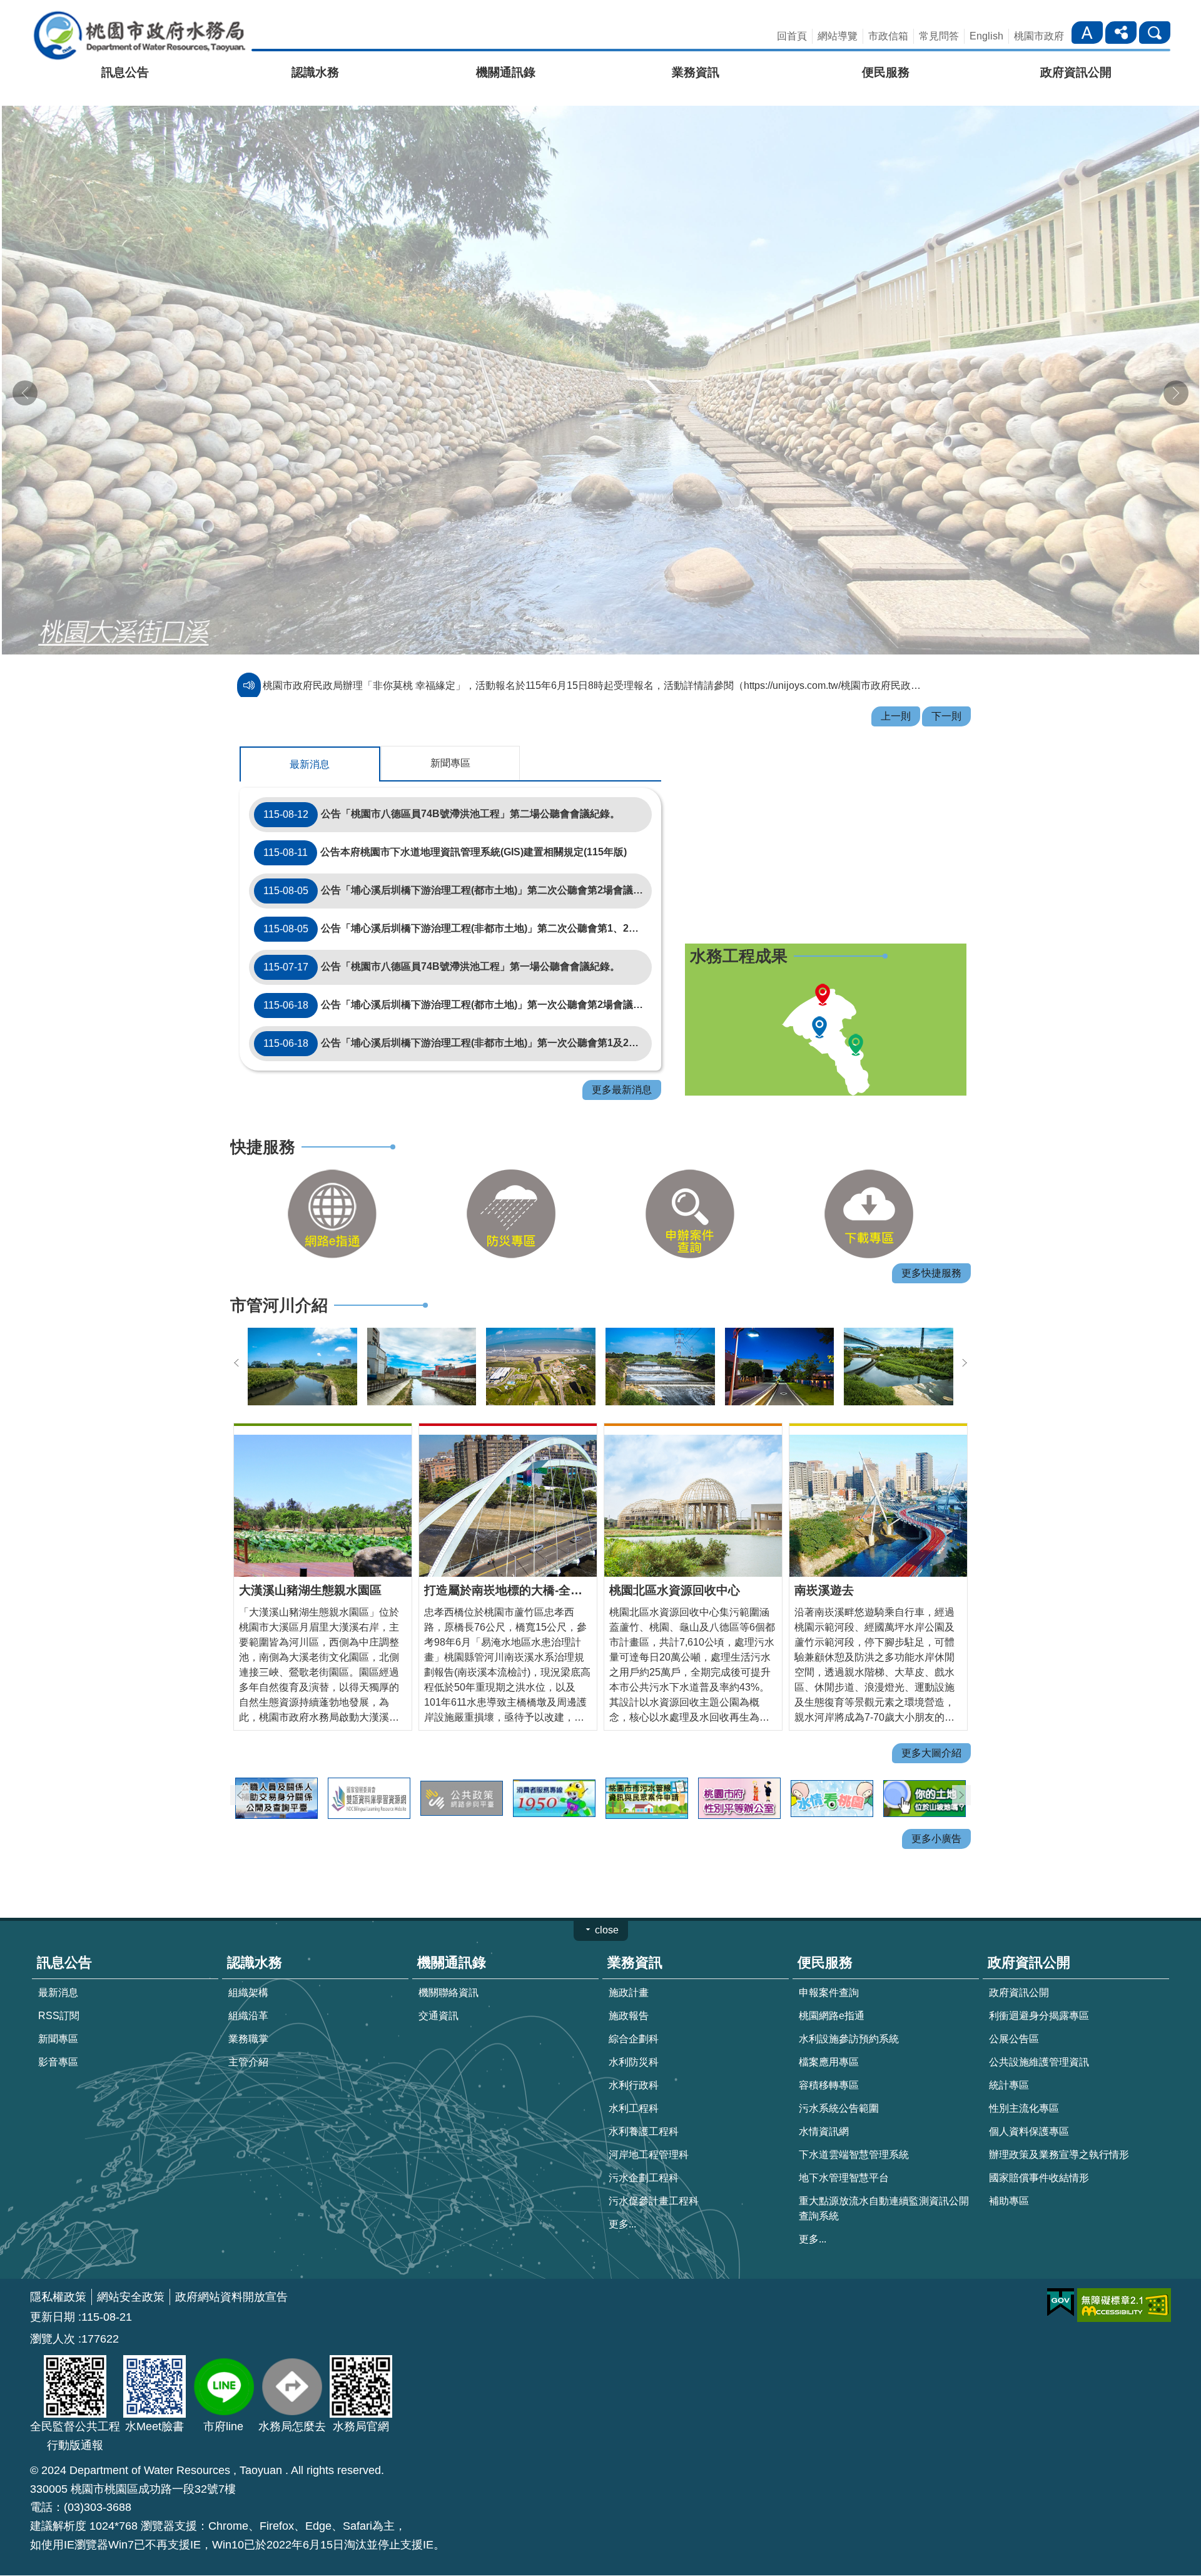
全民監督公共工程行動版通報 (75, 2410)
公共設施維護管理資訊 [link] (1039, 2036)
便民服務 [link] (886, 72)
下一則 (1176, 380)
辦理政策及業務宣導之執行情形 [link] (1059, 2128)
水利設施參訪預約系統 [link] (849, 2013)
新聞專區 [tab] (450, 737)
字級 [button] (1087, 33)
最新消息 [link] (58, 1966)
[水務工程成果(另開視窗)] (826, 1014)
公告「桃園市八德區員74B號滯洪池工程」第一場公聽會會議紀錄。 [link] (442, 941)
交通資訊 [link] (438, 1989)
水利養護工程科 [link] (644, 2105)
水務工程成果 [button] (739, 930)
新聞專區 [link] (58, 2013)
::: (4, 15)
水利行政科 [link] (634, 2059)
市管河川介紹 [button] (279, 1280)
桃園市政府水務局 (139, 35)
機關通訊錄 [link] (506, 72)
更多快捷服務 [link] (931, 1247)
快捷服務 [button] (263, 1121)
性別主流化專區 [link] (1024, 2082)
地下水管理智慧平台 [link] (844, 2151)
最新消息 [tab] (310, 739)
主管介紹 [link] (248, 2036)
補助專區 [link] (1009, 2175)
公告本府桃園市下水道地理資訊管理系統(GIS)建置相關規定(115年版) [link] (445, 827)
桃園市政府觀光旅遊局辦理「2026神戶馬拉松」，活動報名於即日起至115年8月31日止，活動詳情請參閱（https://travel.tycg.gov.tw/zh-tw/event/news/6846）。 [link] (596, 660)
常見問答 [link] (939, 36)
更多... (622, 2198)
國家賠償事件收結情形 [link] (1039, 2151)
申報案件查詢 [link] (829, 1966)
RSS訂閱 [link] (59, 1989)
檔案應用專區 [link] (829, 2036)
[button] (600, 367)
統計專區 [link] (1009, 2059)
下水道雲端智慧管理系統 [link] (854, 2128)
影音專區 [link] (58, 2036)
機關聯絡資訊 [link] (448, 1966)
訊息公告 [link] (125, 72)
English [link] (986, 36)
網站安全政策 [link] (131, 2271)
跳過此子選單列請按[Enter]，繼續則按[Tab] (1075, 18)
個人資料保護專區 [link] (1029, 2105)
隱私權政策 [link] (58, 2271)
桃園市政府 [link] (1039, 36)
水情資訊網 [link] (824, 2105)
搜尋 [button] (1155, 33)
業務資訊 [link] (696, 72)
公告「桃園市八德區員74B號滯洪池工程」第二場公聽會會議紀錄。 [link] (442, 788)
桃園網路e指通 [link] (832, 1989)
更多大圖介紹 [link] (931, 1727)
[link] (332, 1188)
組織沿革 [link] (248, 1989)
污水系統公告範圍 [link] (839, 2082)
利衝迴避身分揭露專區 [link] (1039, 1989)
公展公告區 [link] (1014, 2013)
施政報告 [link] (629, 1989)
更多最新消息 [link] (622, 1064)
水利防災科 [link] (634, 2036)
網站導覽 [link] (838, 36)
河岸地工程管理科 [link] (649, 2128)
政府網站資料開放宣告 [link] (231, 2271)
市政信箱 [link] (888, 36)
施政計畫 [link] (629, 1966)
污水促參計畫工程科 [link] (654, 2175)
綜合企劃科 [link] (634, 2013)
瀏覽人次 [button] (53, 2313)
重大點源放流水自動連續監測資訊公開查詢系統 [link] (884, 2182)
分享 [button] (1121, 33)
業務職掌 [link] (248, 2013)
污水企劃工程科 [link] (644, 2151)
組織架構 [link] (248, 1966)
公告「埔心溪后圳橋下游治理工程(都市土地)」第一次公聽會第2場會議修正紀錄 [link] (458, 979)
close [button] (607, 1904)
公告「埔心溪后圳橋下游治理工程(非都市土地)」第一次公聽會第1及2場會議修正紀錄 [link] (458, 1017)
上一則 (25, 380)
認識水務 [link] (315, 72)
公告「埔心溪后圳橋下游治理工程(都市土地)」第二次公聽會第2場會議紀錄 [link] (458, 865)
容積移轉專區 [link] (829, 2059)
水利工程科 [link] (634, 2082)
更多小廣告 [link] (936, 1813)
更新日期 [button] (53, 2291)
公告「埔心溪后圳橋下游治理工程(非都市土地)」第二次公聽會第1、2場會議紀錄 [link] (458, 903)
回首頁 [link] (792, 36)
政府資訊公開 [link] (1076, 72)
